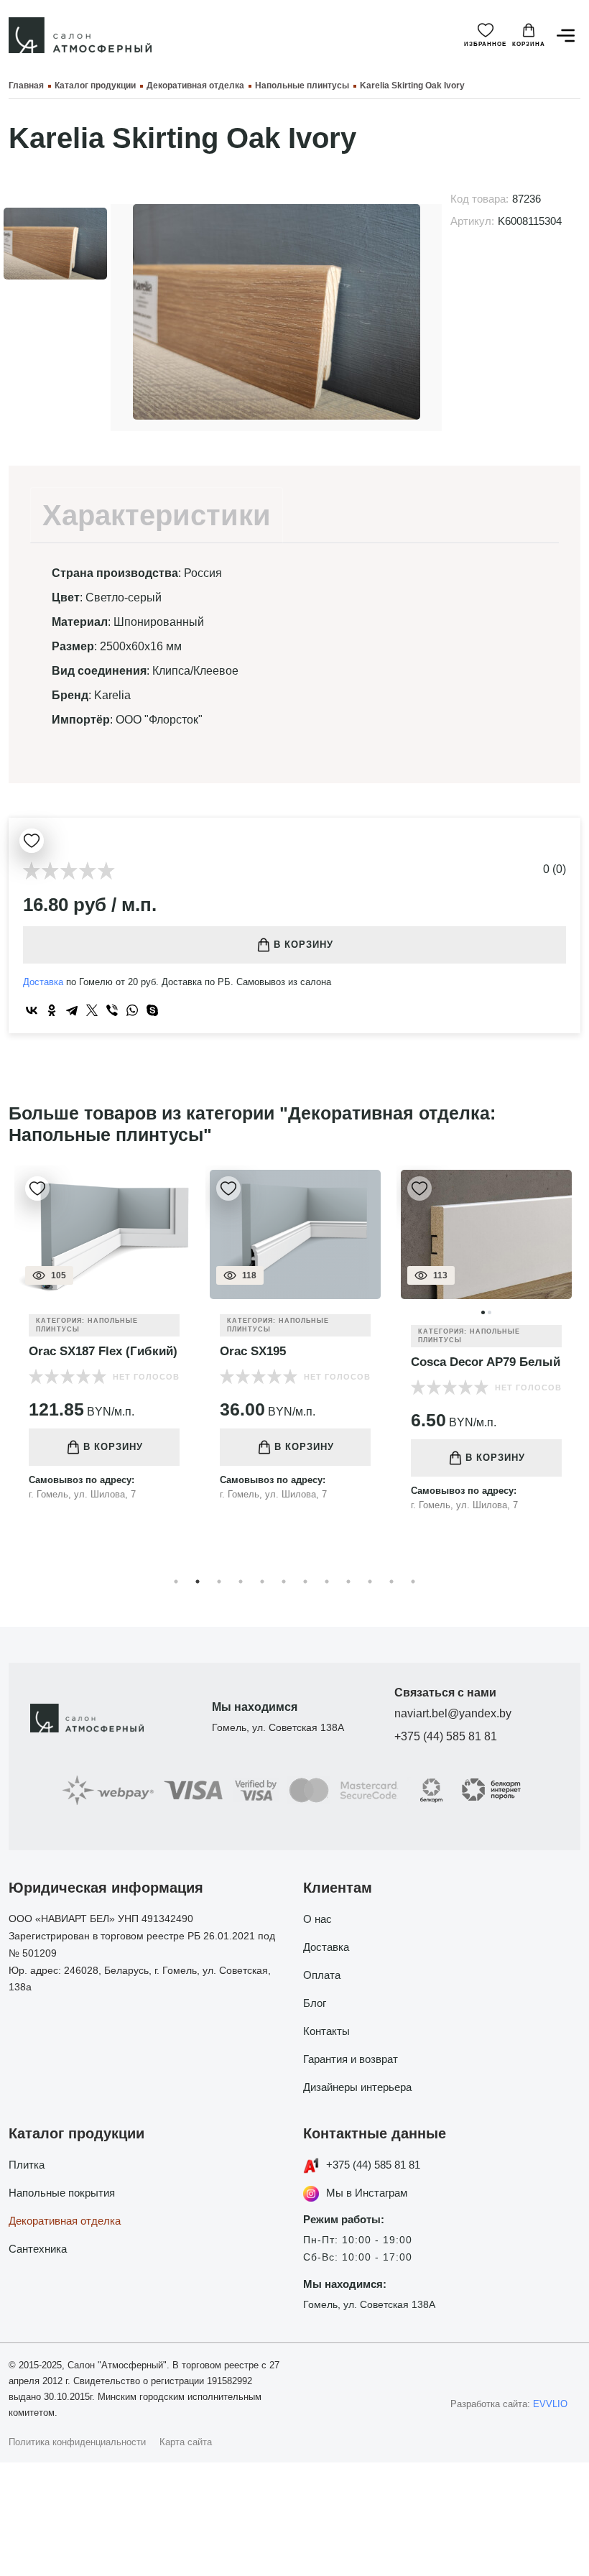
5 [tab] (262, 1582)
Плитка (27, 2165)
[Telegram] (72, 1010)
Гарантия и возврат (351, 2059)
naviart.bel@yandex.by (453, 1713)
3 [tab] (219, 1582)
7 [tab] (305, 1582)
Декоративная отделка (65, 2221)
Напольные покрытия (62, 2193)
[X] (92, 1010)
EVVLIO (550, 2404)
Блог (315, 2003)
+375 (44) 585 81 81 (446, 1736)
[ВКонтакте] (32, 1010)
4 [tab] (241, 1582)
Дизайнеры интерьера (357, 2087)
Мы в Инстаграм (367, 2193)
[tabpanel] (104, 1344)
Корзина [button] (529, 44)
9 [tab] (348, 1582)
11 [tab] (391, 1582)
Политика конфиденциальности (77, 2442)
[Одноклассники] (52, 1010)
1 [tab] (176, 1582)
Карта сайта (186, 2442)
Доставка (43, 982)
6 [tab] (284, 1582)
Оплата (322, 1975)
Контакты (326, 2031)
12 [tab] (413, 1582)
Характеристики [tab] (157, 515)
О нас (317, 1919)
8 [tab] (327, 1582)
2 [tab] (198, 1582)
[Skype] (152, 1010)
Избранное (485, 44)
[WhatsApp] (132, 1010)
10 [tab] (370, 1582)
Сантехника (38, 2249)
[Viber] (112, 1010)
